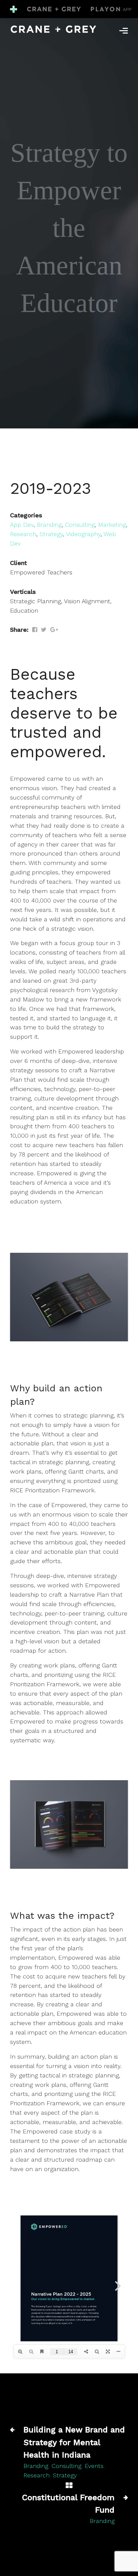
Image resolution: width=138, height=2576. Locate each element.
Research (23, 534)
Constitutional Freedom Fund (68, 2504)
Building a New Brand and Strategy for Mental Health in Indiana (74, 2442)
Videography (83, 534)
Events (94, 2466)
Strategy (51, 534)
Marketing (112, 525)
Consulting (80, 525)
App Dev (22, 525)
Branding (49, 525)
